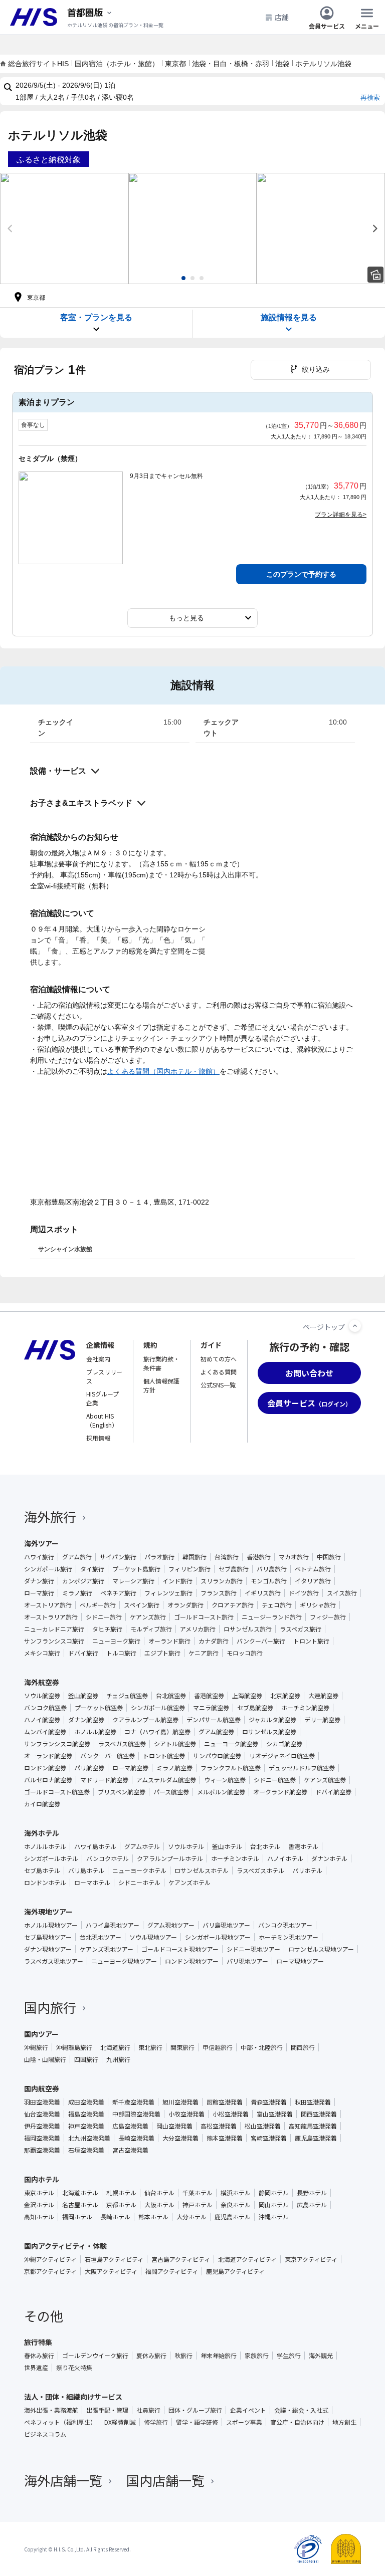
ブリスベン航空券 (122, 1792)
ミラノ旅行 (77, 1593)
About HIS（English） (102, 1420)
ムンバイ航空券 (45, 1732)
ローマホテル (92, 1883)
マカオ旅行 (294, 1557)
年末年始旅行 (219, 2356)
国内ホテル (42, 2179)
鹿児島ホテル (233, 2217)
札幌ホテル (121, 2193)
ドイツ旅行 (304, 1593)
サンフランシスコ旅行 (54, 1641)
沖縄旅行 (36, 2047)
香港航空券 (209, 1696)
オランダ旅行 (185, 1605)
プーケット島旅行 (136, 1569)
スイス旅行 (342, 1593)
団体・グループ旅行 (195, 2410)
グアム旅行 (77, 1557)
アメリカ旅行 (198, 1629)
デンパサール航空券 (214, 1720)
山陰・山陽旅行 (45, 2059)
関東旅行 (182, 2047)
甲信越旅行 (218, 2047)
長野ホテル (312, 2193)
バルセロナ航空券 (48, 1780)
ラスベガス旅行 (301, 1629)
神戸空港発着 (86, 2126)
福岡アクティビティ (172, 2271)
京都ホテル (121, 2205)
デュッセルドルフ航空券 (302, 1768)
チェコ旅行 (277, 1605)
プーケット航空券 (99, 1708)
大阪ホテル (159, 2205)
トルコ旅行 (121, 1653)
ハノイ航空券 (42, 1720)
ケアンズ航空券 (325, 1780)
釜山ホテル (227, 1846)
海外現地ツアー (48, 1912)
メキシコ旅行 (42, 1653)
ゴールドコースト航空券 (57, 1792)
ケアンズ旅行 (148, 1617)
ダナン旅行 (39, 1581)
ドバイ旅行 (83, 1653)
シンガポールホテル (51, 1858)
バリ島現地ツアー (226, 1925)
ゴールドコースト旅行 (204, 1617)
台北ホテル (265, 1846)
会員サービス (327, 25)
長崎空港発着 (136, 2138)
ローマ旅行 (39, 1593)
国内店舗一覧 (165, 2480)
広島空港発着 (130, 2126)
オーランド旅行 (169, 1641)
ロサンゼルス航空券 (269, 1732)
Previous (10, 228)
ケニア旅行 (204, 1653)
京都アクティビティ (50, 2271)
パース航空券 (171, 1792)
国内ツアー (41, 2034)
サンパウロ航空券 (217, 1756)
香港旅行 (259, 1557)
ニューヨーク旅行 (116, 1641)
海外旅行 (50, 1516)
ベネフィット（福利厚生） (60, 2422)
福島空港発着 (86, 2114)
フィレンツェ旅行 (168, 1593)
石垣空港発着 (86, 2150)
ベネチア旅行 (118, 1593)
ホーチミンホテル (235, 1858)
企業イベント (248, 2410)
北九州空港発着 (89, 2138)
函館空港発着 (225, 2102)
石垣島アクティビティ (114, 2259)
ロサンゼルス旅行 (248, 1629)
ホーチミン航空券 (305, 1708)
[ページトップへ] (355, 1326)
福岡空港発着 (42, 2138)
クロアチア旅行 (233, 1605)
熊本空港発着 (225, 2138)
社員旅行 (148, 2410)
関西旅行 (303, 2047)
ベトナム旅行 (313, 1569)
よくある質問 (219, 1372)
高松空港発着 (219, 2126)
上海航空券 (247, 1696)
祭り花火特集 (74, 2368)
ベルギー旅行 (98, 1605)
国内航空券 (42, 2088)
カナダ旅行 (214, 1641)
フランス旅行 (219, 1593)
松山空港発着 (263, 2126)
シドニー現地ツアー (253, 1949)
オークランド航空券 (280, 1792)
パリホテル (307, 1870)
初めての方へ (219, 1359)
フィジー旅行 (328, 1617)
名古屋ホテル (80, 2205)
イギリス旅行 (263, 1593)
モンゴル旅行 (269, 1581)
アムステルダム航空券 (166, 1780)
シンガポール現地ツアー (218, 1937)
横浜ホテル (236, 2193)
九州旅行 (118, 2059)
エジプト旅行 (162, 1653)
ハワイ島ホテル (95, 1846)
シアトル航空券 (175, 1744)
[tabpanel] (64, 228)
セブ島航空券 (255, 1708)
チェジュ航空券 (127, 1696)
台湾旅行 (227, 1557)
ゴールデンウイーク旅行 (95, 2356)
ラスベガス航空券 (122, 1744)
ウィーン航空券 (225, 1780)
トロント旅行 (311, 1641)
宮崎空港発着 (269, 2138)
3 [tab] (202, 278)
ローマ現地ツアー (300, 1961)
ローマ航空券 (130, 1768)
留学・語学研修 (197, 2422)
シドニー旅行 (104, 1617)
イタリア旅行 (313, 1581)
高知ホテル (39, 2217)
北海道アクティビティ (247, 2259)
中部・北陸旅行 (262, 2047)
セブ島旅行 (234, 1569)
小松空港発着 (231, 2114)
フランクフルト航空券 (231, 1768)
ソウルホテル (186, 1846)
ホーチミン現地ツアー (288, 1937)
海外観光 (321, 2356)
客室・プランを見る (96, 317)
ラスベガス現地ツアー (54, 1961)
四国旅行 (86, 2059)
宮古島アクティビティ (181, 2259)
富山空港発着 (275, 2114)
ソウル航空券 (42, 1696)
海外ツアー (41, 1543)
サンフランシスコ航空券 (57, 1744)
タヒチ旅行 (107, 1629)
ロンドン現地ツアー (192, 1961)
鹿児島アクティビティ (235, 2271)
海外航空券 (42, 1682)
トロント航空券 (164, 1756)
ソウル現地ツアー (153, 1937)
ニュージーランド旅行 (272, 1617)
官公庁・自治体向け (297, 2422)
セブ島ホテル (42, 1870)
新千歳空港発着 (133, 2102)
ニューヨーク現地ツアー (124, 1961)
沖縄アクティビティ (50, 2259)
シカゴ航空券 (284, 1744)
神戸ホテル (198, 2205)
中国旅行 (329, 1557)
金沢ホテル (39, 2205)
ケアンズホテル (189, 1883)
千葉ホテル (198, 2193)
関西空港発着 (319, 2114)
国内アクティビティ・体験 (65, 2246)
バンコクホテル (108, 1858)
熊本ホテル (153, 2217)
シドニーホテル (139, 1883)
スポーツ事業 (244, 2422)
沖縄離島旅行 (74, 2047)
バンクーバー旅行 (261, 1641)
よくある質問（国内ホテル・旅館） (163, 1071)
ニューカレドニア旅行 (54, 1629)
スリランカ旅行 (222, 1581)
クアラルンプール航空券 (145, 1720)
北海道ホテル (80, 2193)
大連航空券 (323, 1696)
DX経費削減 (120, 2422)
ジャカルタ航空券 (272, 1720)
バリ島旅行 (272, 1569)
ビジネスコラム (45, 2434)
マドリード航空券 (104, 1780)
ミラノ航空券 (174, 1768)
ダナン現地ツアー (48, 1949)
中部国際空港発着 (136, 2114)
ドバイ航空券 (333, 1792)
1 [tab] (183, 278)
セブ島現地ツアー (48, 1937)
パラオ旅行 (159, 1557)
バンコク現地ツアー (285, 1925)
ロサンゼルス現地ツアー (321, 1949)
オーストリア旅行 (48, 1605)
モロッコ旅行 (245, 1653)
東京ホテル (39, 2193)
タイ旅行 (92, 1569)
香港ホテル (303, 1846)
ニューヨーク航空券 (231, 1744)
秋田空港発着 (313, 2102)
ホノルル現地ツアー (51, 1925)
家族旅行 (257, 2356)
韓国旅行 (195, 1557)
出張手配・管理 (107, 2410)
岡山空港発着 (174, 2126)
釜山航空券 (83, 1696)
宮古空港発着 (130, 2150)
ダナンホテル (329, 1858)
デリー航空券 (322, 1720)
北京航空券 (285, 1696)
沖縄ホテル (274, 2217)
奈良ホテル (236, 2205)
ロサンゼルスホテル (202, 1870)
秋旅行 (183, 2356)
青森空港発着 (269, 2102)
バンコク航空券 (45, 1708)
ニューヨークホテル (139, 1870)
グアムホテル (142, 1846)
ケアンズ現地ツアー (107, 1949)
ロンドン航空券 (45, 1768)
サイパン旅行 (118, 1557)
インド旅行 (177, 1581)
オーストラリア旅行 (51, 1617)
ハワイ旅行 (39, 1557)
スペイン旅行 (142, 1605)
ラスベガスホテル (260, 1870)
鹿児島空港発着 (316, 2138)
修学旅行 (156, 2422)
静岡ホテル (274, 2193)
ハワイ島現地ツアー (113, 1925)
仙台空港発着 (42, 2114)
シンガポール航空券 (158, 1708)
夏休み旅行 (151, 2356)
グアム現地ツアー (171, 1925)
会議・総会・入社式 (301, 2410)
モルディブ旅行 (151, 1629)
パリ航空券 (89, 1768)
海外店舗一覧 (63, 2480)
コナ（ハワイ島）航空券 (157, 1732)
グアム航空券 (216, 1732)
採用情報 (98, 1438)
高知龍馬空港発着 (313, 2126)
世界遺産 (36, 2368)
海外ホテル (42, 1833)
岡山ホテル (274, 2205)
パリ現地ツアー (247, 1961)
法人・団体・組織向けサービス (73, 2397)
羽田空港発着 (42, 2102)
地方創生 (344, 2422)
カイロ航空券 (42, 1804)
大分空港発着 (180, 2138)
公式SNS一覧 (218, 1385)
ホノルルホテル (45, 1846)
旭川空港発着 (180, 2102)
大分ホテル (191, 2217)
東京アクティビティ (311, 2259)
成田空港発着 (86, 2102)
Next (375, 228)
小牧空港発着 (186, 2114)
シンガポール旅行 (48, 1569)
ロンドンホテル (45, 1883)
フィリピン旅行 (189, 1569)
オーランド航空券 (48, 1756)
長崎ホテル (115, 2217)
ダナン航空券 (86, 1720)
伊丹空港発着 (42, 2126)
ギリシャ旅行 (318, 1605)
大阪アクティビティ (111, 2271)
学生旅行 (289, 2356)
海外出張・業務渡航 (51, 2410)
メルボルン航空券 (221, 1792)
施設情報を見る (289, 317)
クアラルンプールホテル (170, 1858)
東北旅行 (150, 2047)
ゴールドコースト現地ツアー (180, 1949)
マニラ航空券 (211, 1708)
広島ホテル (312, 2205)
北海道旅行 (115, 2047)
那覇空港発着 (42, 2150)
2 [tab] (192, 278)
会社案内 (98, 1359)
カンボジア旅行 (83, 1581)
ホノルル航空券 (95, 1732)
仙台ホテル (159, 2193)
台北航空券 (171, 1696)
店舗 (282, 17)
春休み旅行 (39, 2356)
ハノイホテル (285, 1858)
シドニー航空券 (275, 1780)
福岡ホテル (77, 2217)
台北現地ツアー (101, 1937)
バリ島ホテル (86, 1870)
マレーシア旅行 (133, 1581)
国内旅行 (50, 2007)
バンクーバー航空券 (108, 1756)
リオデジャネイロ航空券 (282, 1756)
